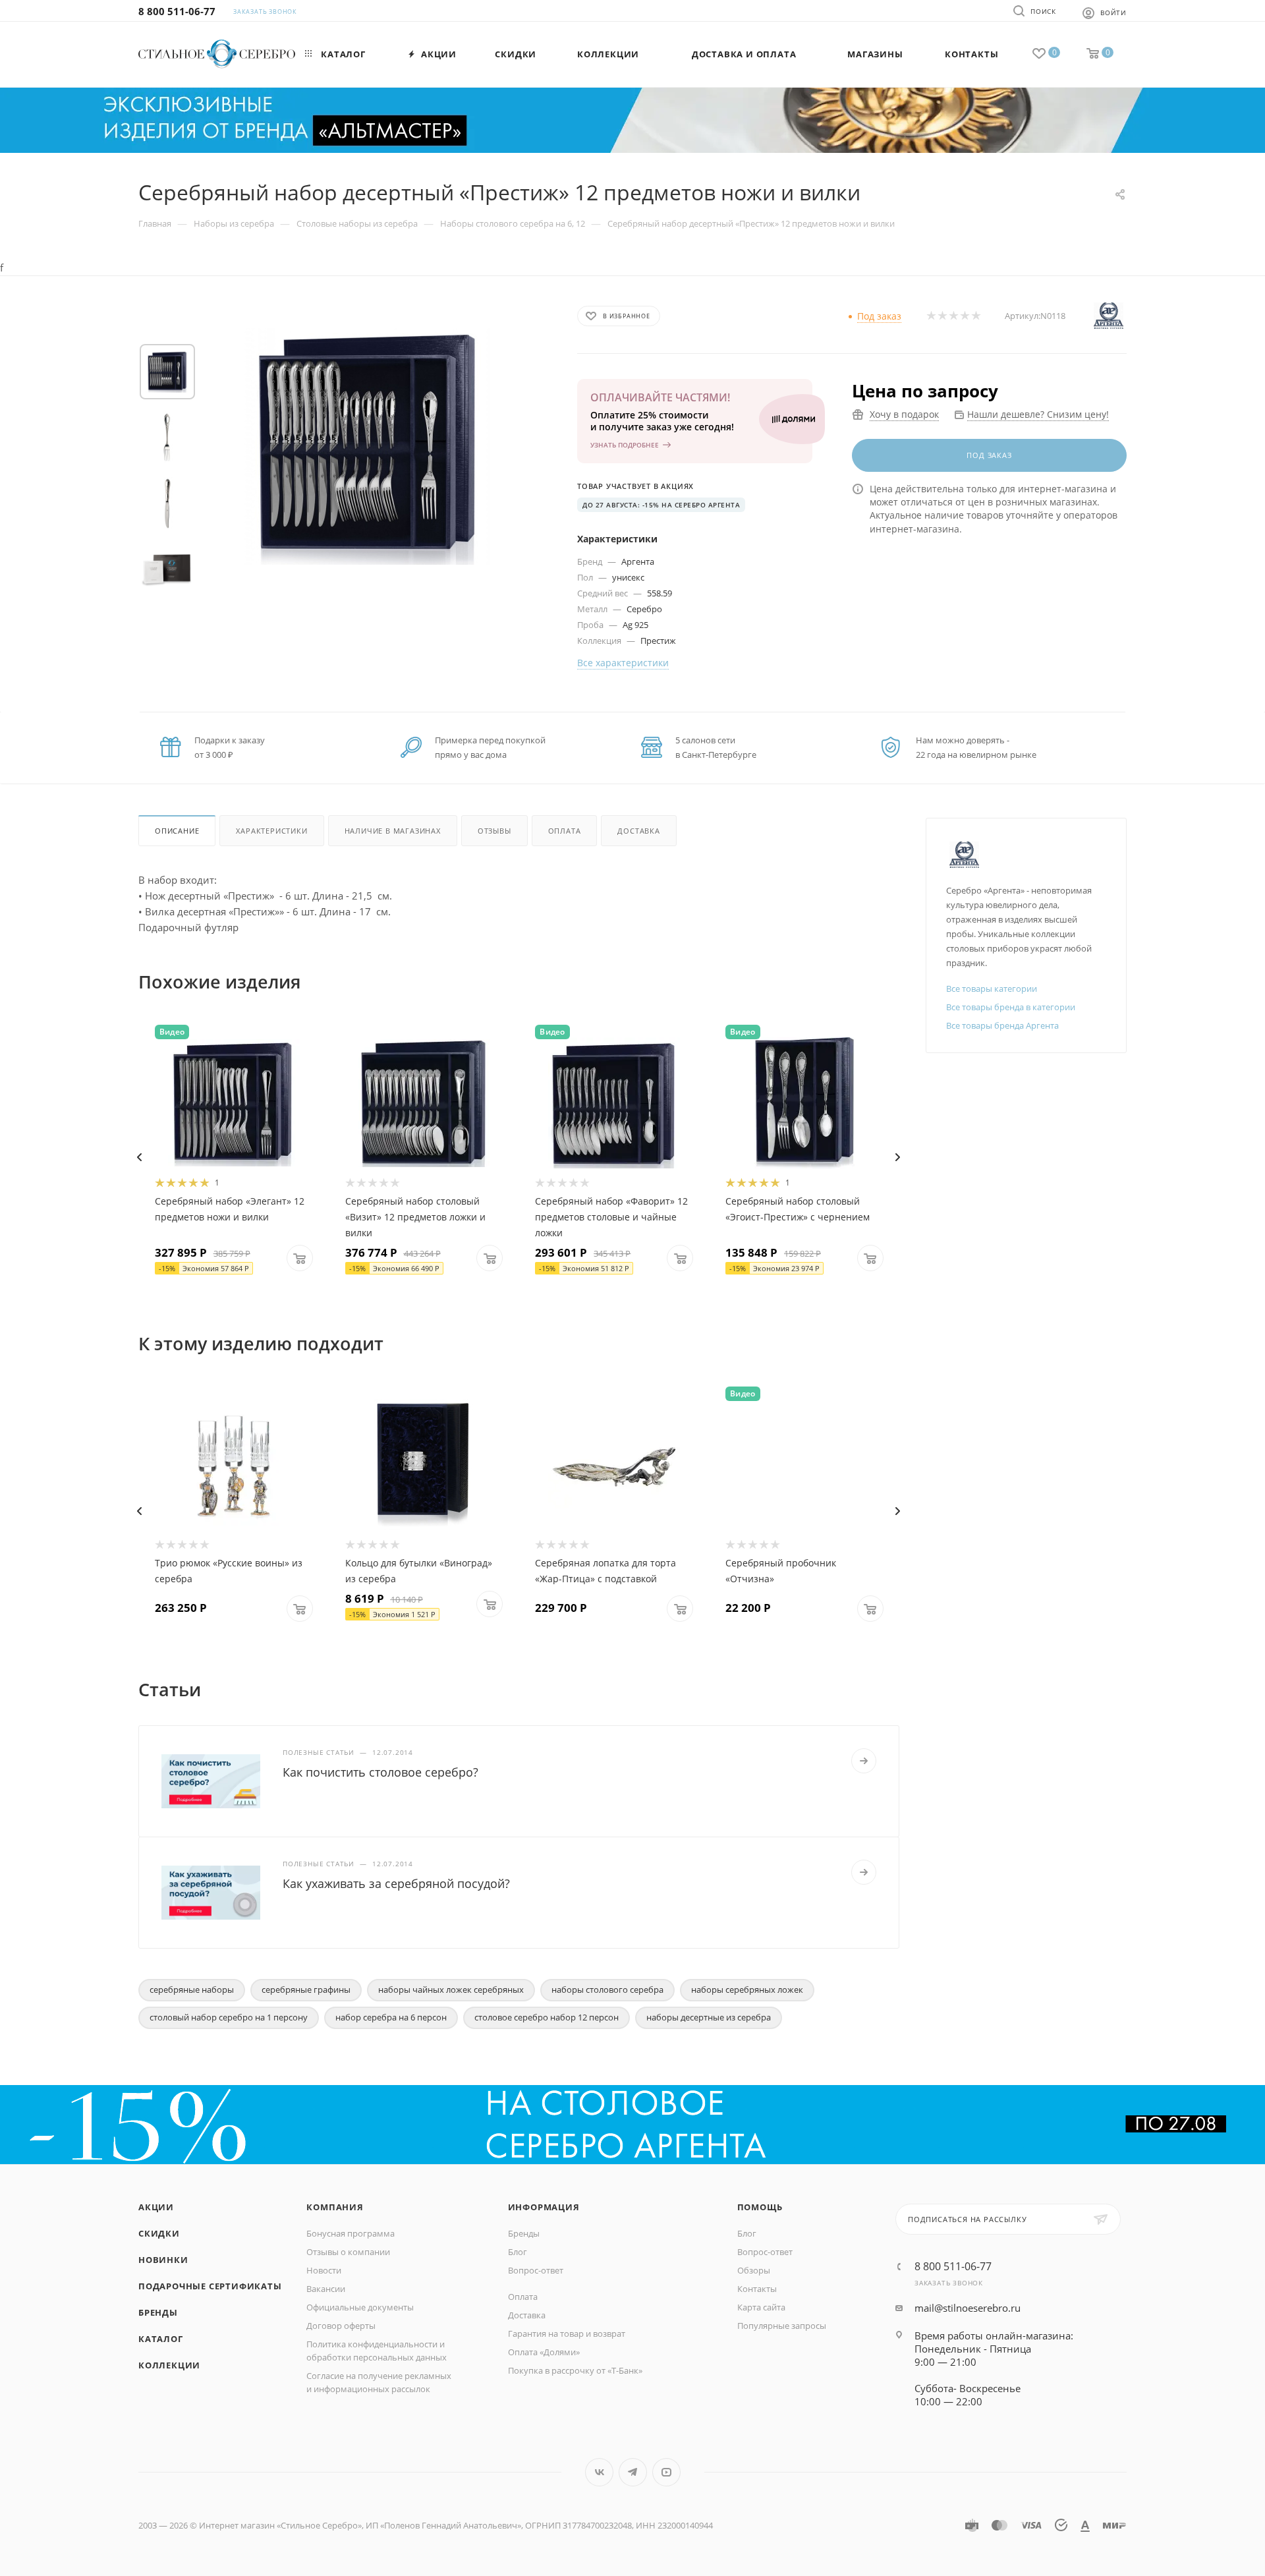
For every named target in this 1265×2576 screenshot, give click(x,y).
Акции (156, 2207)
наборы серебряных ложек (747, 1989)
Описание (177, 831)
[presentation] (139, 1157)
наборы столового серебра (607, 1989)
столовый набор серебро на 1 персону (229, 2017)
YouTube (666, 2472)
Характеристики (271, 831)
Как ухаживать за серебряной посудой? (396, 1883)
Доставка (638, 831)
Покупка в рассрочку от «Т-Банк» (575, 2370)
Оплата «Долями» (544, 2352)
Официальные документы (360, 2307)
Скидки (159, 2233)
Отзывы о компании (348, 2252)
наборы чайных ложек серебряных (451, 1989)
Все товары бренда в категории (1011, 1007)
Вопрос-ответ (536, 2270)
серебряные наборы (192, 1989)
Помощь (760, 2207)
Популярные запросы (782, 2326)
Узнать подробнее (625, 445)
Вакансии (326, 2289)
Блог (518, 2252)
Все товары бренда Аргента (1002, 1025)
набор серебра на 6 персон (391, 2017)
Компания (335, 2207)
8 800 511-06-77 (177, 11)
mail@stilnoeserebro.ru (968, 2308)
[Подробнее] (864, 1761)
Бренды (158, 2312)
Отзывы (494, 831)
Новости (324, 2270)
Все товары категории (992, 988)
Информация (544, 2207)
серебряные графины (306, 1989)
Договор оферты (341, 2326)
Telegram (633, 2472)
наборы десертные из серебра (709, 2017)
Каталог (161, 2339)
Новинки (163, 2260)
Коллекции (169, 2365)
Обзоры (754, 2270)
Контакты (757, 2289)
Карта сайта (761, 2307)
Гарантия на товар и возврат (567, 2333)
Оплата (565, 831)
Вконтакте (599, 2472)
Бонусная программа (351, 2233)
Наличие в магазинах (393, 831)
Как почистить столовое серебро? (380, 1772)
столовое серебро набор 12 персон (547, 2017)
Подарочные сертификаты (210, 2286)
